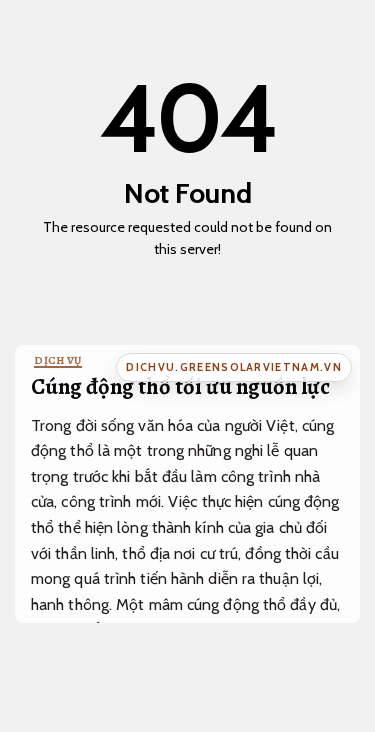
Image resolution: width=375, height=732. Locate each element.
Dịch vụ (58, 360)
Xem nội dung (181, 278)
